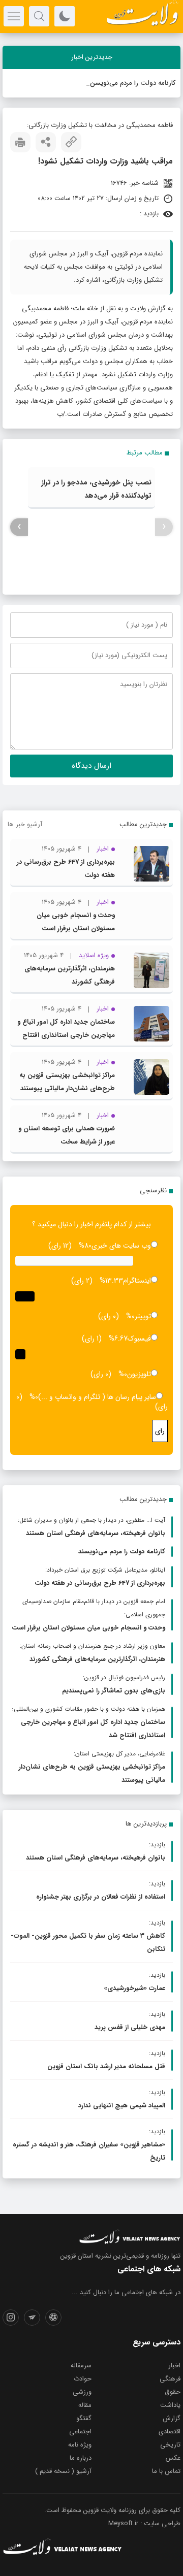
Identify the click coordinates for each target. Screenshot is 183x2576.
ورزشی (82, 2392)
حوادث (83, 2379)
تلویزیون (139, 1374)
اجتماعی (80, 2432)
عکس (173, 2458)
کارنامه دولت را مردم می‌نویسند (132, 83)
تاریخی (170, 2445)
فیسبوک (139, 1339)
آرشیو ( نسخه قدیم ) (63, 2471)
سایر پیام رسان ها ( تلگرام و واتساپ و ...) (97, 1397)
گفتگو (84, 2418)
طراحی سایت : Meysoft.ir (144, 2523)
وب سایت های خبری (121, 1246)
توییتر (143, 1316)
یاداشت (170, 2405)
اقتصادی (170, 2432)
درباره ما (81, 2458)
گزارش (172, 2418)
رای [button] (160, 1431)
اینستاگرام (137, 1281)
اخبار (174, 2366)
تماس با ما (166, 2471)
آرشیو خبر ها (25, 824)
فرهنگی (170, 2379)
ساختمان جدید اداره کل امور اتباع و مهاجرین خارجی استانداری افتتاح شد (66, 1035)
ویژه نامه (80, 2445)
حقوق (173, 2392)
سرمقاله (81, 2366)
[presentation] (164, 527)
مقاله (85, 2405)
